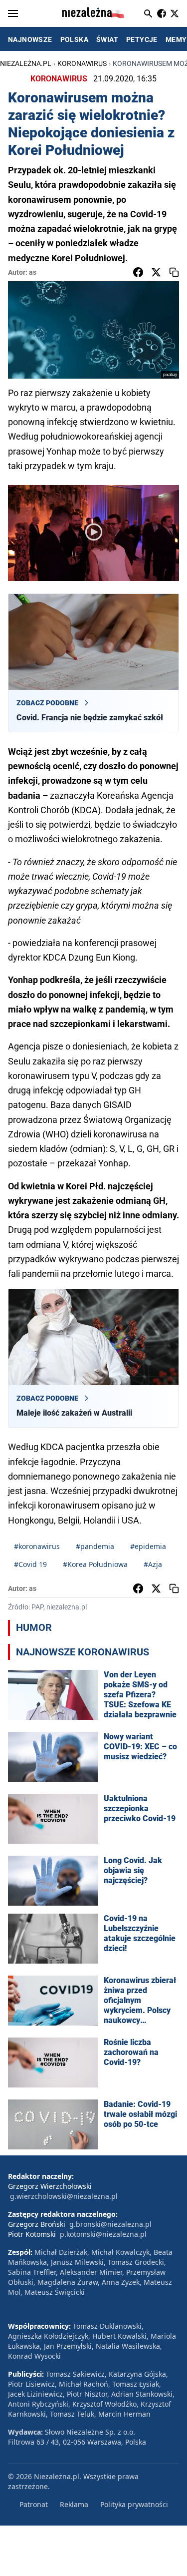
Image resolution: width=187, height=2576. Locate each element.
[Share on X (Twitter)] (156, 272)
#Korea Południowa (95, 1564)
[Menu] (13, 13)
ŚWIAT (107, 39)
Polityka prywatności (134, 2504)
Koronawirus (82, 63)
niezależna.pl (26, 63)
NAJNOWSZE (30, 39)
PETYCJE (142, 39)
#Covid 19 (30, 1564)
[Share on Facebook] (138, 272)
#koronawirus (37, 1546)
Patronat (34, 2504)
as (33, 272)
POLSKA (74, 39)
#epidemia (148, 1546)
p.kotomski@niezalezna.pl (103, 2234)
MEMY (176, 39)
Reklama (74, 2504)
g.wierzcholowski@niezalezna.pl (64, 2196)
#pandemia (95, 1546)
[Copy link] (174, 272)
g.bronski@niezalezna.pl (110, 2224)
